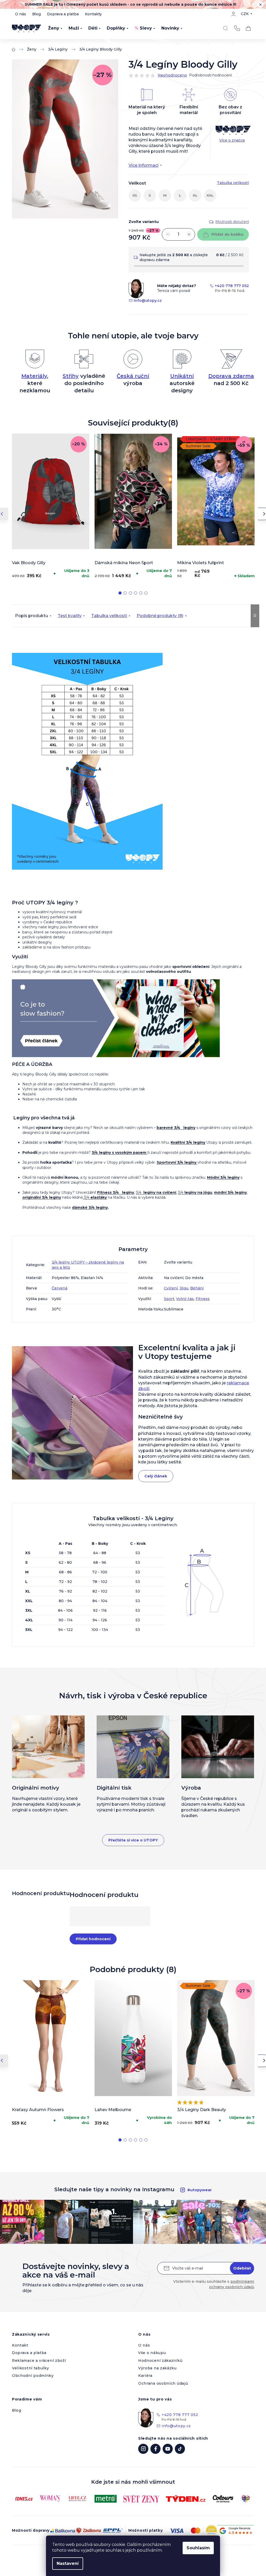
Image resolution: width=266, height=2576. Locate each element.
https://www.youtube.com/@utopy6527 (168, 2449)
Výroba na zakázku (157, 2368)
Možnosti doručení (232, 222)
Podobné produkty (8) (160, 616)
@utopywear (180, 2449)
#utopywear (199, 2190)
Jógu (184, 1288)
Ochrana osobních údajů (163, 2383)
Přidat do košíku (227, 234)
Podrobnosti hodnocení (210, 75)
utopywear (143, 2449)
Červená (59, 1288)
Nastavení (68, 2563)
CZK (245, 14)
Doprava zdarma (231, 376)
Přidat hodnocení (93, 1939)
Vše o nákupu (152, 2353)
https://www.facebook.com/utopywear (155, 2449)
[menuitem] (55, 28)
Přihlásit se (242, 2268)
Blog (36, 14)
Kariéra (145, 2376)
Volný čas (185, 1299)
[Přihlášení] (234, 14)
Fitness (203, 1299)
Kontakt (20, 2345)
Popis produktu (32, 616)
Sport (169, 1299)
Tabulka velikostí (109, 616)
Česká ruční (133, 376)
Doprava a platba (63, 14)
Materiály (34, 376)
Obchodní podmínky (33, 2376)
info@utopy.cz (148, 301)
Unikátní (182, 376)
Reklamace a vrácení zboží (39, 2361)
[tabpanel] (51, 507)
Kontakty (93, 14)
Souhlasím (198, 2548)
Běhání (197, 1288)
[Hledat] (225, 28)
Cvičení (171, 1288)
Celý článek (156, 1476)
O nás (21, 14)
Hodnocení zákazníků (160, 2361)
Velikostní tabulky (31, 2368)
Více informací (144, 165)
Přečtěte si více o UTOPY (133, 1840)
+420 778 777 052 (237, 28)
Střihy (71, 376)
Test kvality (70, 616)
